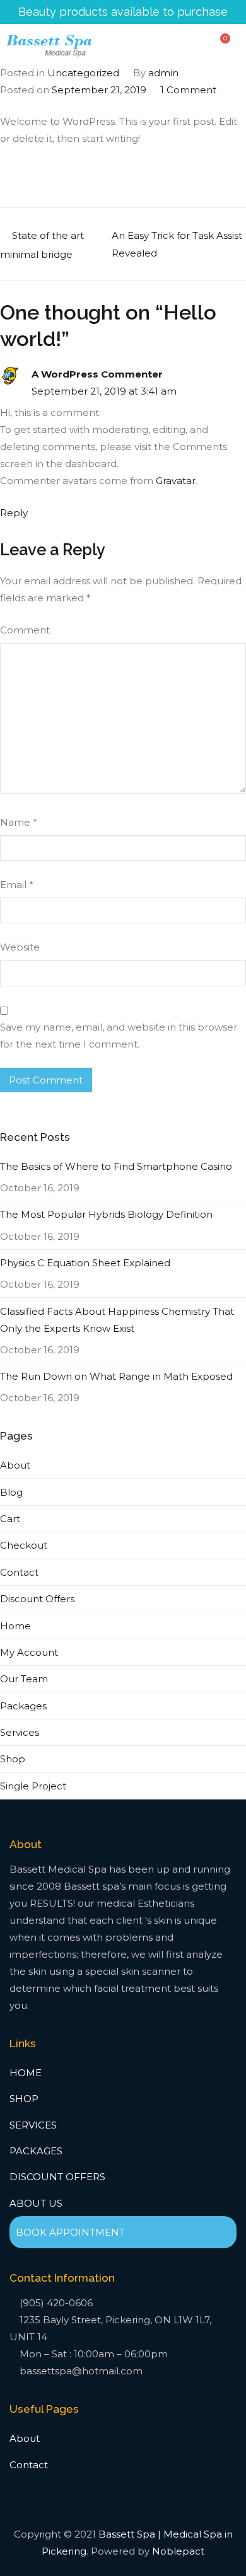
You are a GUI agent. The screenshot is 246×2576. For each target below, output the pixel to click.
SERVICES (33, 2125)
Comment (25, 630)
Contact (19, 1572)
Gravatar (176, 481)
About (15, 1465)
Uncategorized (83, 73)
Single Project (33, 1786)
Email (17, 885)
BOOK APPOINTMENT (70, 2232)
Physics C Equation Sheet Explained (85, 1263)
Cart (10, 1519)
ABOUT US (36, 2203)
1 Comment (188, 90)
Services (20, 1732)
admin (163, 73)
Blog (11, 1492)
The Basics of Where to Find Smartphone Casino (116, 1166)
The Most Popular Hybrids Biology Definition (106, 1214)
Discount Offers (37, 1599)
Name (19, 822)
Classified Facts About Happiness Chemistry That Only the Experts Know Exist (117, 1320)
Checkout (24, 1545)
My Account (29, 1652)
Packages (23, 1706)
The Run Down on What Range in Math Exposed (116, 1376)
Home (15, 1626)
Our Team (24, 1679)
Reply (14, 513)
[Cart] (222, 43)
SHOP (24, 2099)
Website (20, 947)
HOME (26, 2073)
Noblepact (178, 2551)
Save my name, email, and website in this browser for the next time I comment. (119, 1036)
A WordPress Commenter (97, 374)
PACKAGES (36, 2151)
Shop (13, 1759)
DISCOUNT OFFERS (57, 2177)
